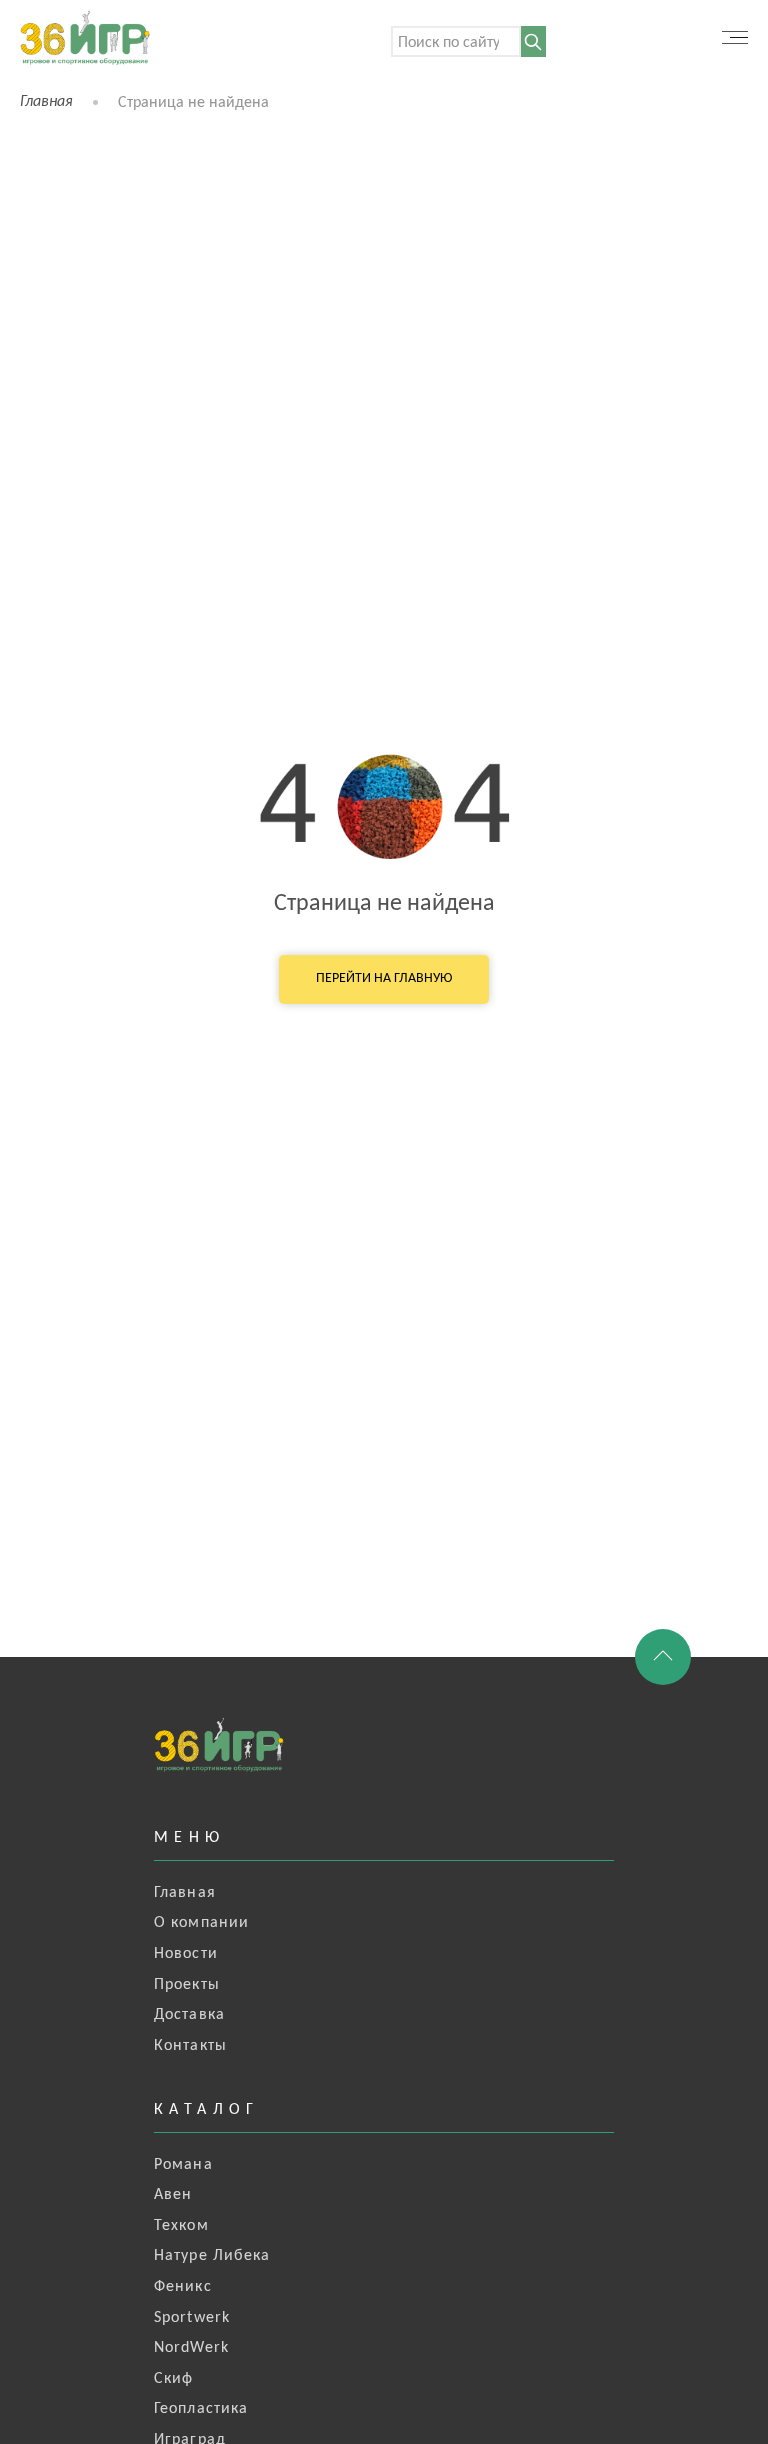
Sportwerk (192, 2318)
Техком (181, 2226)
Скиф (173, 2379)
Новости (186, 1954)
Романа (183, 2165)
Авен (173, 2195)
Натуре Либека (212, 2256)
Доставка (189, 2015)
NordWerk (191, 2348)
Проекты (187, 1985)
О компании (201, 1923)
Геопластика (201, 2409)
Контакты (190, 2046)
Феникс (183, 2287)
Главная (46, 102)
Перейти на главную (384, 978)
